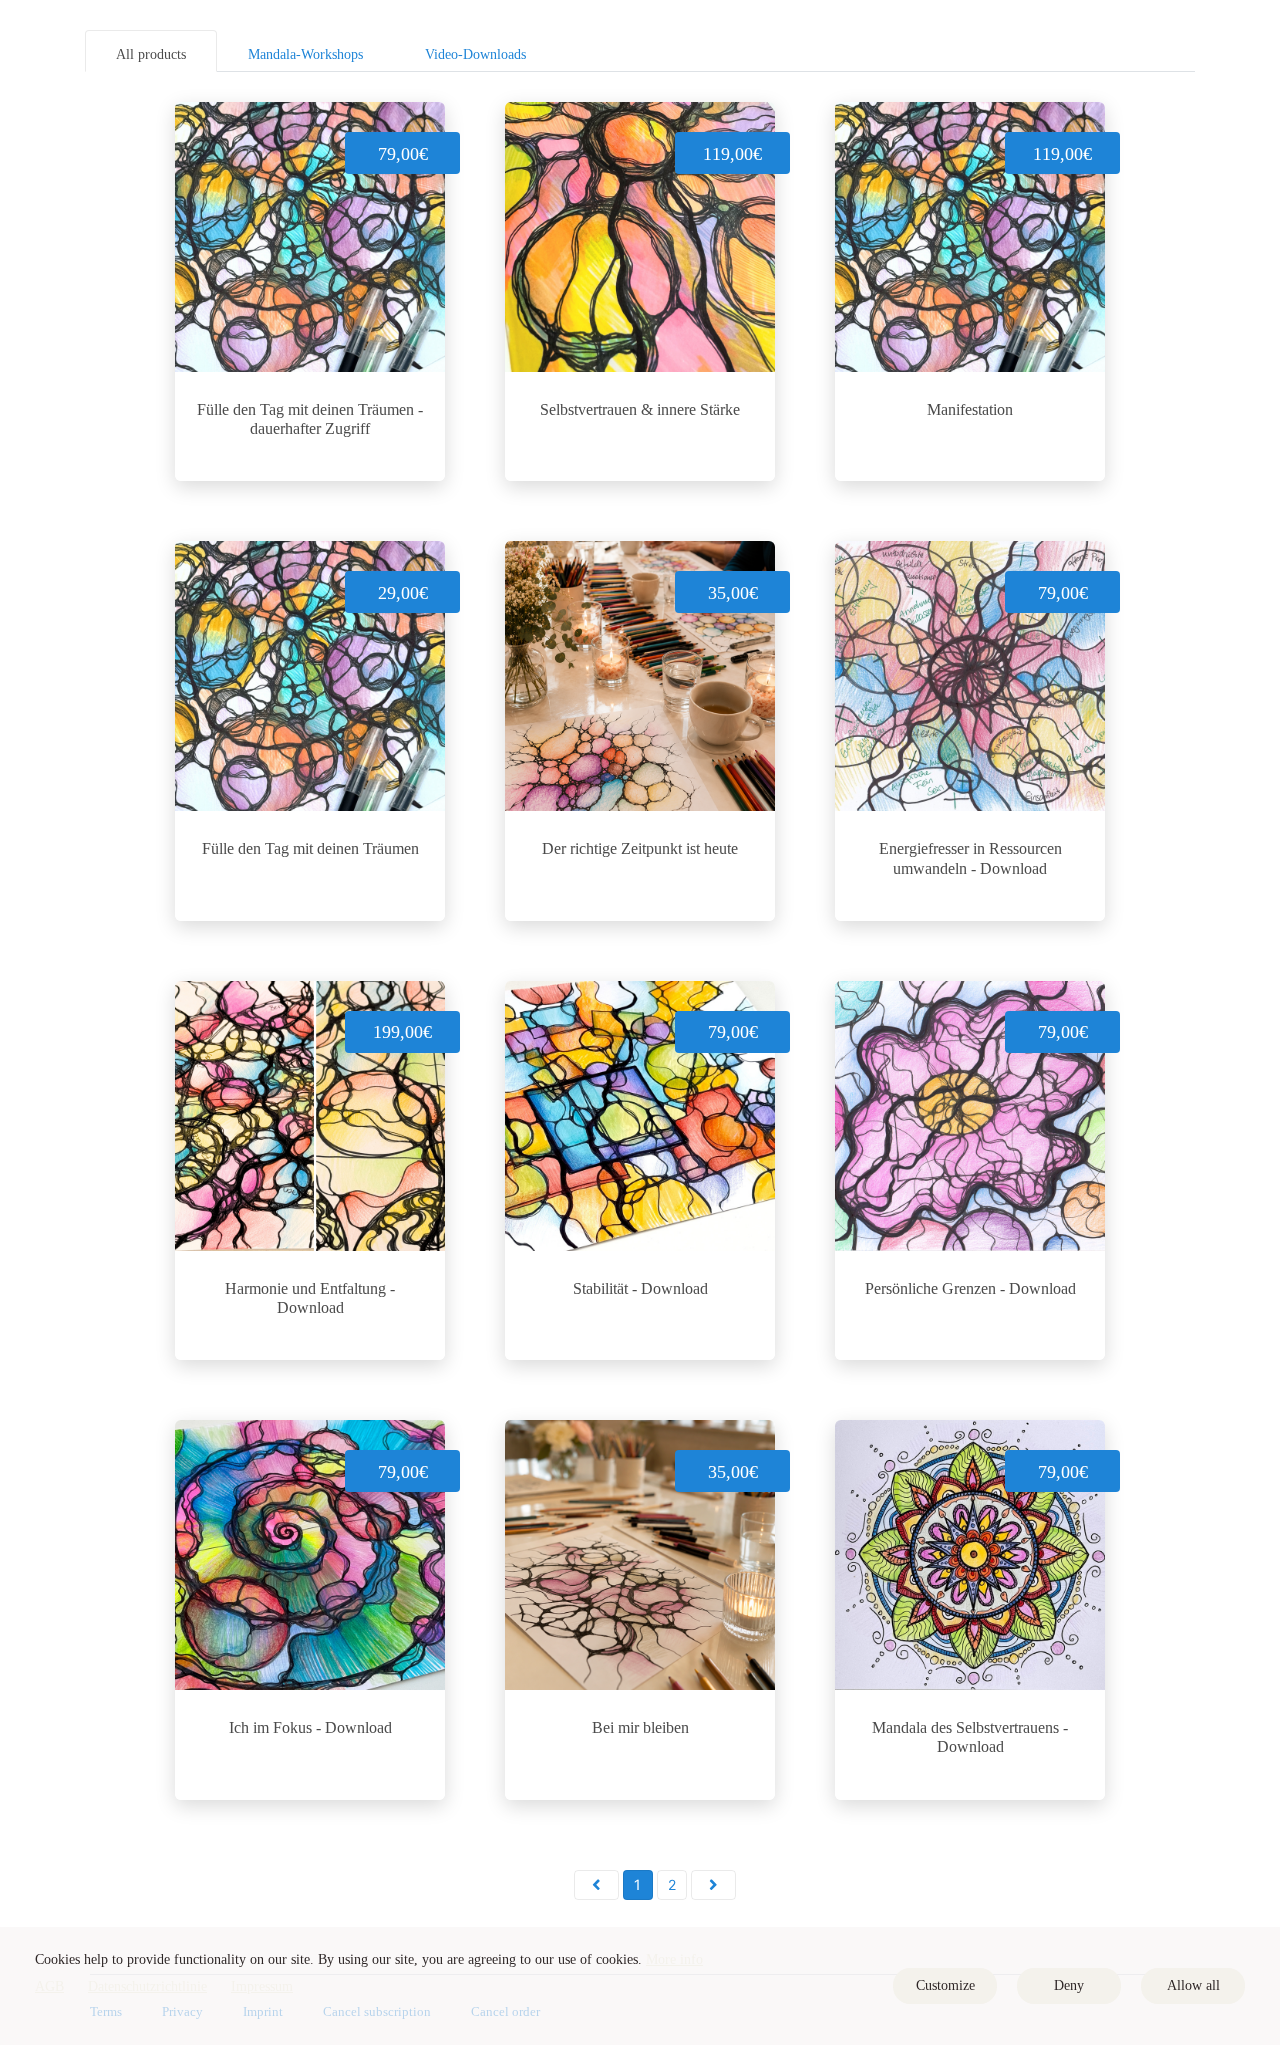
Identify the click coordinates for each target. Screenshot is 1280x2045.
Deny (1069, 1985)
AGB (49, 1986)
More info (674, 1959)
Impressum (262, 1986)
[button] (596, 1885)
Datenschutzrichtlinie (147, 1986)
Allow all (1193, 1985)
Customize (945, 1985)
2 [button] (672, 1884)
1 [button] (637, 1884)
